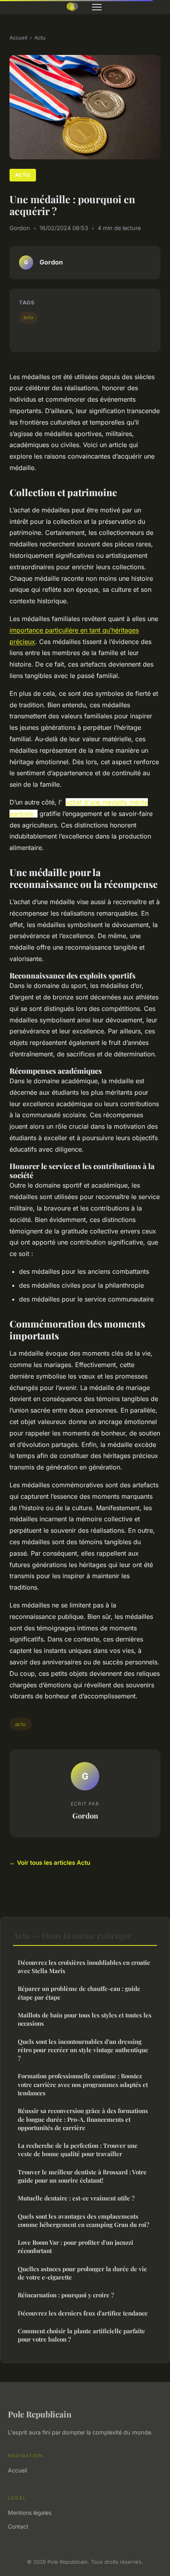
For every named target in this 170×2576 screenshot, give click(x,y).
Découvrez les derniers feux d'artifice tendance (83, 2313)
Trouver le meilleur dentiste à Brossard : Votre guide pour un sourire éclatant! (82, 2176)
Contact (18, 2526)
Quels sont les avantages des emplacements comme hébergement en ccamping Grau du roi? (83, 2220)
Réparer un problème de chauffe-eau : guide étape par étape (79, 1993)
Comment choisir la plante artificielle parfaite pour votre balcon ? (81, 2335)
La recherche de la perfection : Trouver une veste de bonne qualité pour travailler (78, 2150)
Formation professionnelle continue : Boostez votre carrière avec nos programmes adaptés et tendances (83, 2084)
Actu (40, 38)
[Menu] (97, 7)
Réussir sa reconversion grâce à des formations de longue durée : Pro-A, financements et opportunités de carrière (83, 2119)
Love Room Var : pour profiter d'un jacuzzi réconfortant (76, 2246)
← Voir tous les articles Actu (50, 1863)
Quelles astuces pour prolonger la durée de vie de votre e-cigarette (82, 2273)
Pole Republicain (40, 2414)
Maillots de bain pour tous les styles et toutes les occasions (85, 2019)
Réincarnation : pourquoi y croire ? (66, 2295)
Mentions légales (30, 2513)
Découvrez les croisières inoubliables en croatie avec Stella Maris (84, 1967)
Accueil (18, 38)
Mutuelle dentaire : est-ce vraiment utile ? (76, 2198)
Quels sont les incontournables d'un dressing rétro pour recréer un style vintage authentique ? (83, 2050)
